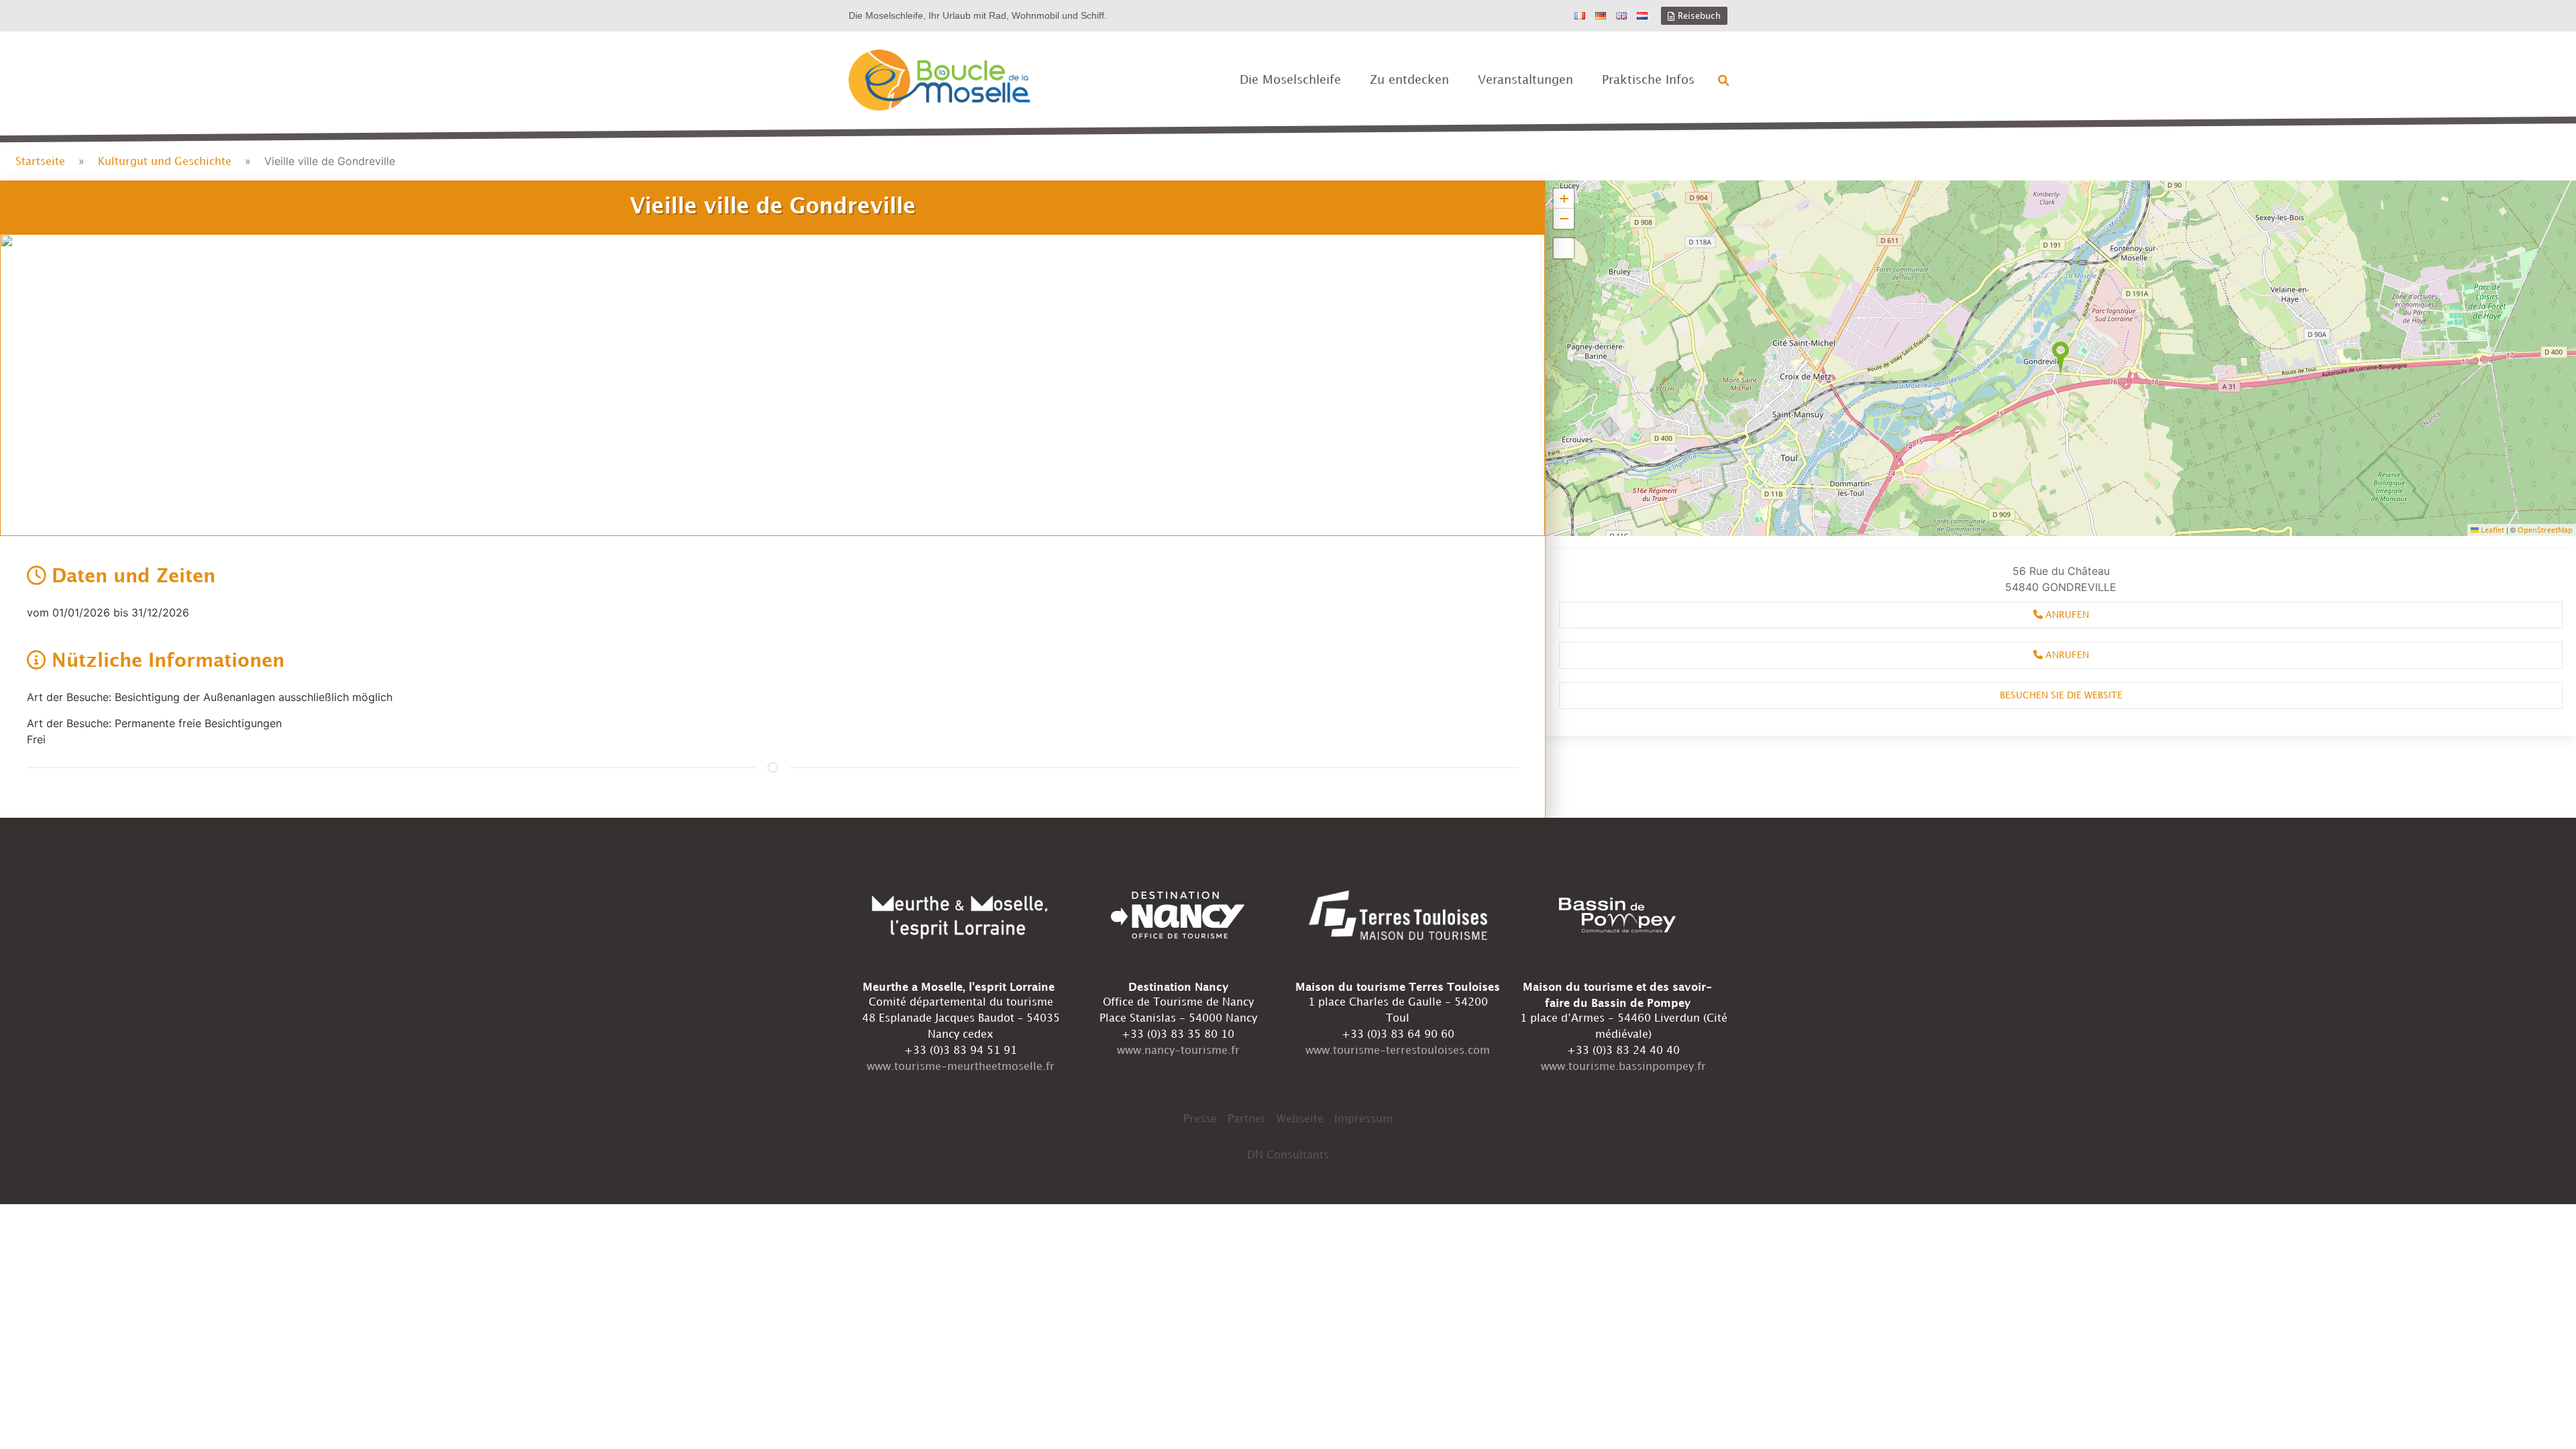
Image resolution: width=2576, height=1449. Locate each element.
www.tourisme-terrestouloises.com (1398, 1051)
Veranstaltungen (1525, 80)
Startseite (40, 162)
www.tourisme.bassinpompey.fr (1623, 1067)
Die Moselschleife (1290, 80)
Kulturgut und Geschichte (165, 162)
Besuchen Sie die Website (2061, 695)
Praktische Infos (1648, 80)
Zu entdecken (1409, 80)
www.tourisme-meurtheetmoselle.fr (961, 1067)
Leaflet (2491, 531)
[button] (1724, 80)
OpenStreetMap (2545, 531)
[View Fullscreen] (1564, 248)
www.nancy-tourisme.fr (1178, 1051)
